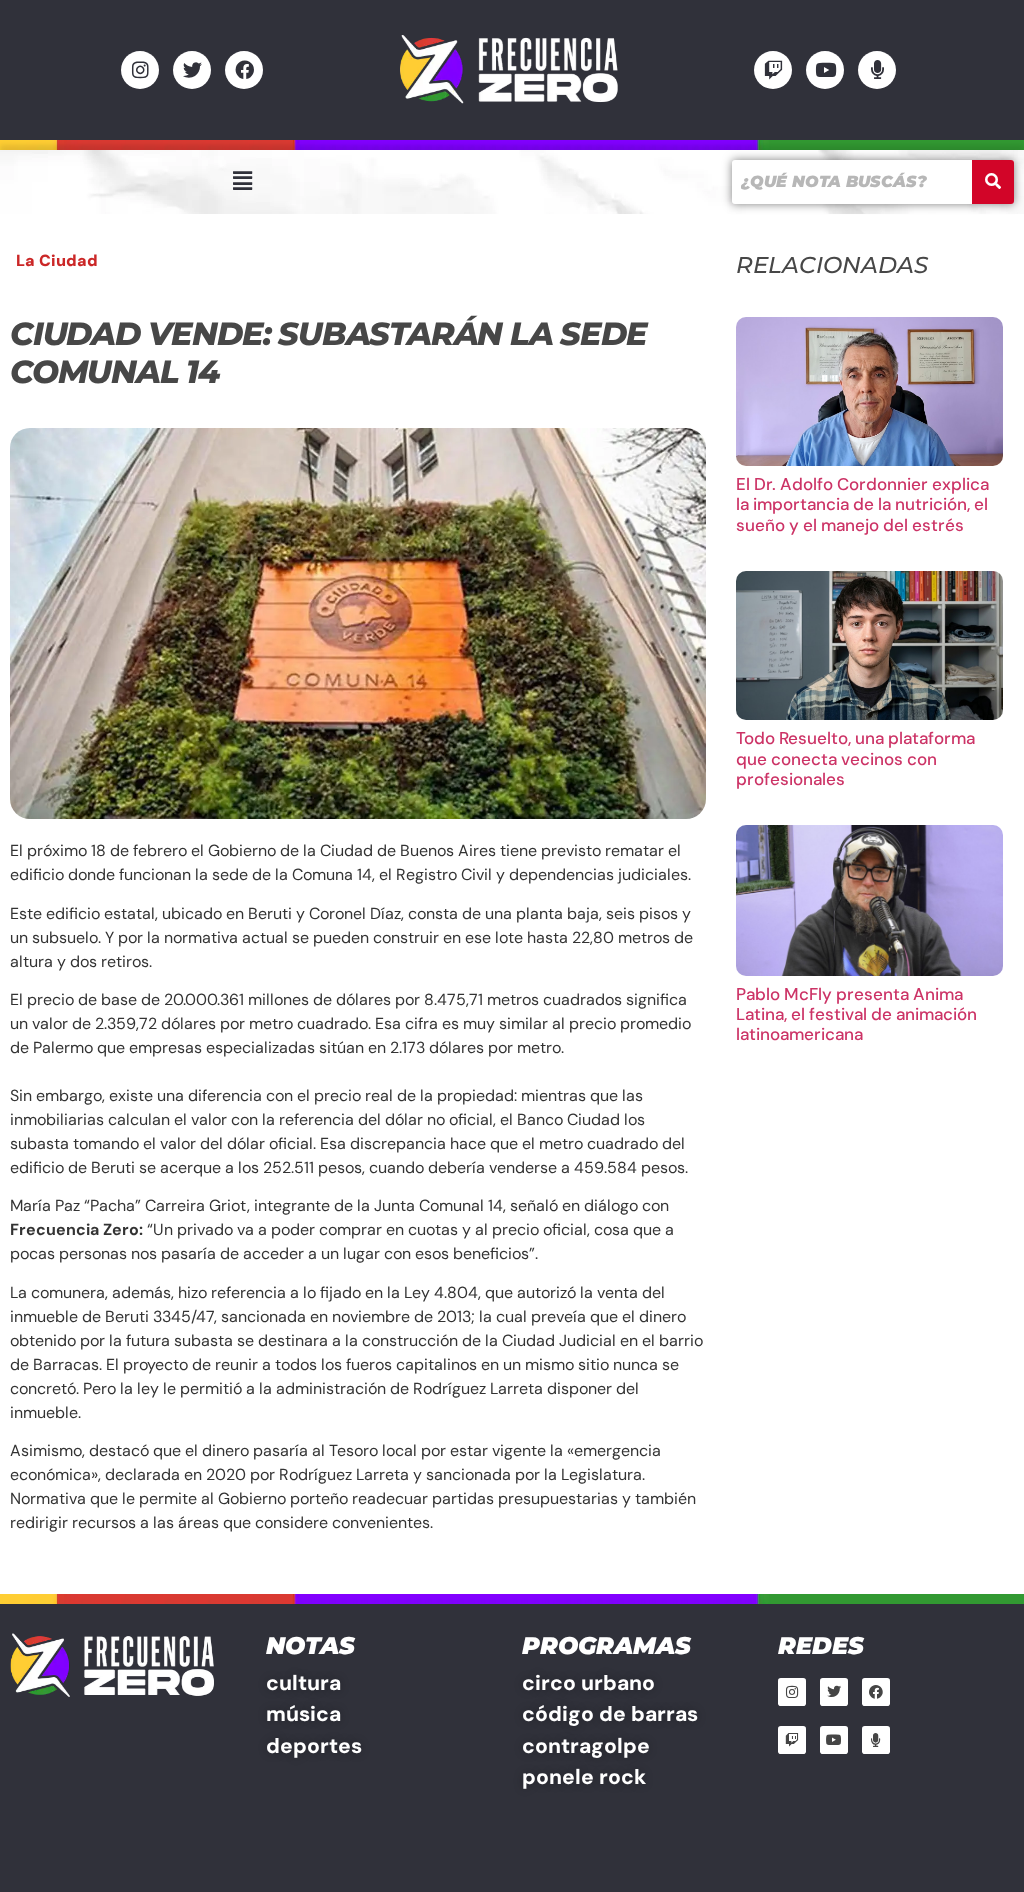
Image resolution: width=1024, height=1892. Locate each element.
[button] (242, 181)
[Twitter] (192, 70)
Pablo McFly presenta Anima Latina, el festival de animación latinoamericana (856, 1014)
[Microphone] (877, 70)
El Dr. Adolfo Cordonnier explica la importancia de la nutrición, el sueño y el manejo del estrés (862, 504)
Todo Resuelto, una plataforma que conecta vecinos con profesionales (855, 758)
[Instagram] (140, 70)
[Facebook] (244, 70)
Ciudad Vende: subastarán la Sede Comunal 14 (328, 352)
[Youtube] (825, 70)
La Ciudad (57, 260)
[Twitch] (773, 70)
